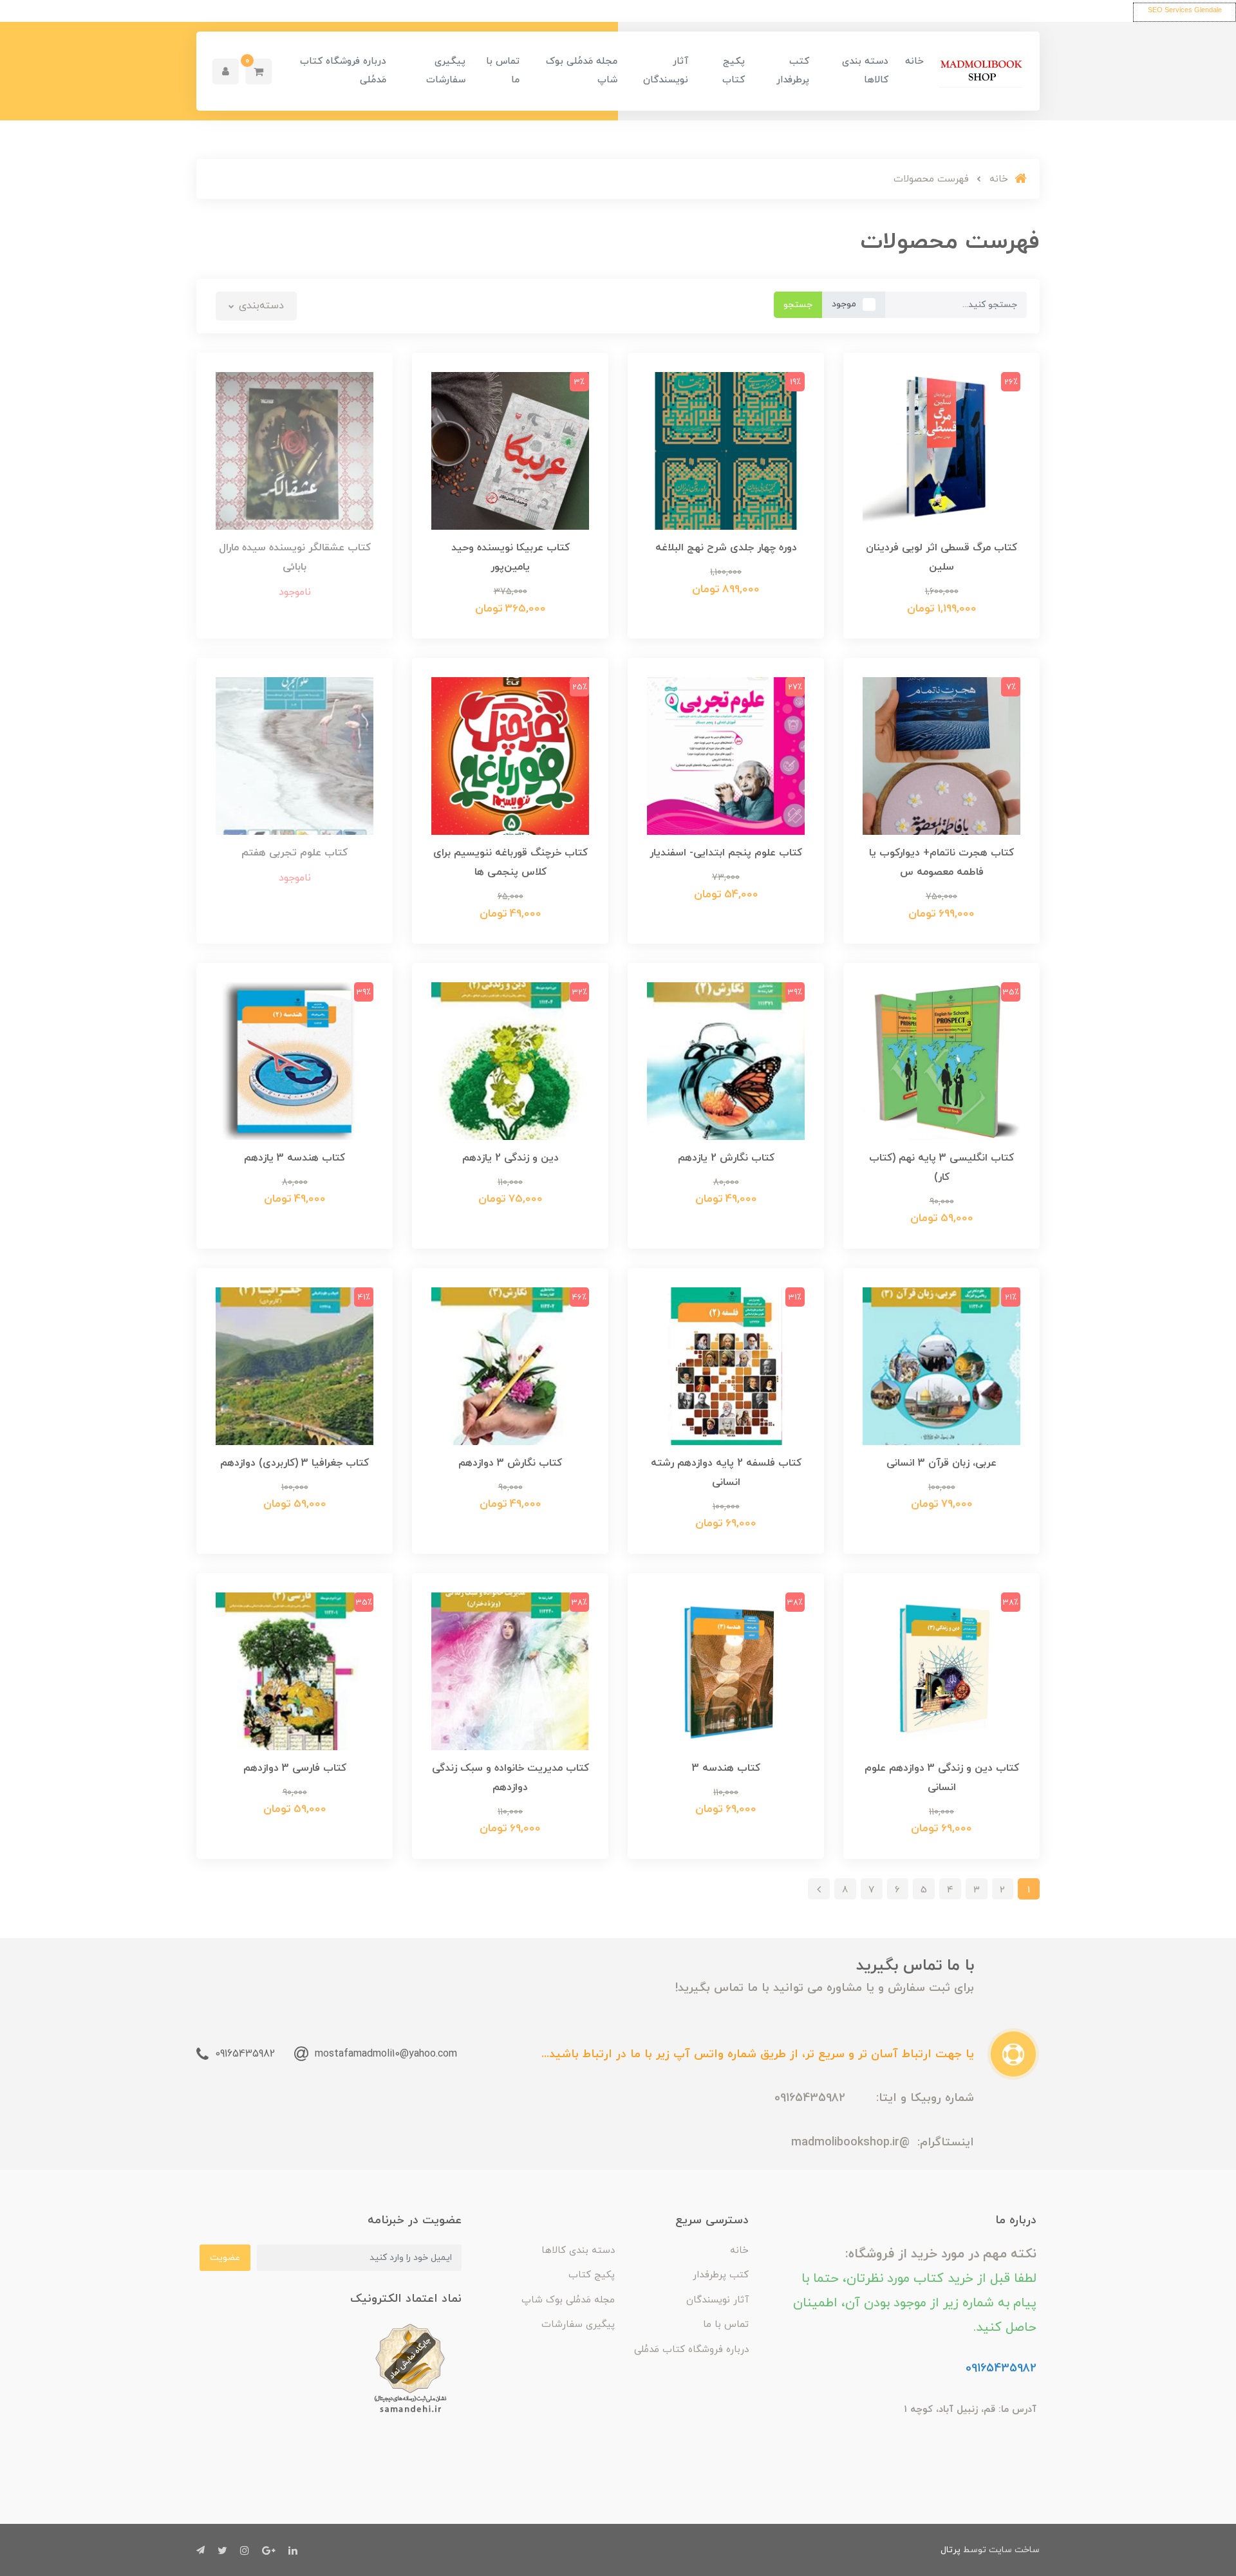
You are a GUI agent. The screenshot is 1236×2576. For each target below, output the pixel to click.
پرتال (950, 2550)
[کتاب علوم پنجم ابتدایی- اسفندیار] (726, 755)
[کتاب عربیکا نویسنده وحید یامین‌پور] (510, 450)
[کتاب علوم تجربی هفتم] (295, 755)
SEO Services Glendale (1185, 10)
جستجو (798, 305)
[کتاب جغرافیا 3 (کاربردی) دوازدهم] (295, 1365)
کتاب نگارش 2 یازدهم (726, 1158)
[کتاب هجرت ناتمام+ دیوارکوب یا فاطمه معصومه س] (941, 755)
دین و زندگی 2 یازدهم (510, 1158)
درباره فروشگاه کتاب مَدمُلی (343, 71)
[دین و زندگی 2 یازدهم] (510, 1060)
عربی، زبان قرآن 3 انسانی (941, 1463)
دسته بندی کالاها (865, 71)
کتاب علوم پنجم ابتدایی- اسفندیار (726, 853)
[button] (258, 71)
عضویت (225, 2258)
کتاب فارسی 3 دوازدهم (295, 1768)
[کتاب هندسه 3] (726, 1670)
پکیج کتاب (734, 71)
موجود (844, 304)
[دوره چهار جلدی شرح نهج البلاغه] (726, 450)
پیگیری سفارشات (446, 71)
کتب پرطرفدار (793, 71)
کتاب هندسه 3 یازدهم (295, 1158)
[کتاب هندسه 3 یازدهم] (295, 1060)
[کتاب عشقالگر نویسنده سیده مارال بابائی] (295, 450)
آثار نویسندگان (666, 71)
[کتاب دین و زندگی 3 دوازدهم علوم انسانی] (941, 1670)
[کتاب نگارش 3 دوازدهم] (510, 1365)
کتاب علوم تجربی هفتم (295, 853)
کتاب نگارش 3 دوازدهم (510, 1463)
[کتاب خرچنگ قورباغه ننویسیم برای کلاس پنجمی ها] (510, 755)
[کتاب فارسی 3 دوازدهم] (295, 1670)
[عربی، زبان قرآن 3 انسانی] (941, 1365)
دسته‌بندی (260, 306)
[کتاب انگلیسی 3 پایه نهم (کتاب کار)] (941, 1060)
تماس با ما (503, 71)
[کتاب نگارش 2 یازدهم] (726, 1060)
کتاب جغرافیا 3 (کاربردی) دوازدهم (295, 1463)
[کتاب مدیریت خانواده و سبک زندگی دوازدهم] (510, 1670)
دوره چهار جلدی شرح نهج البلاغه (726, 548)
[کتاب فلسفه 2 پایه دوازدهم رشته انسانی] (726, 1365)
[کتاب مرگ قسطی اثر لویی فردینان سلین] (941, 450)
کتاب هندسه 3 (726, 1768)
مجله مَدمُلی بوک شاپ (582, 71)
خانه (914, 61)
